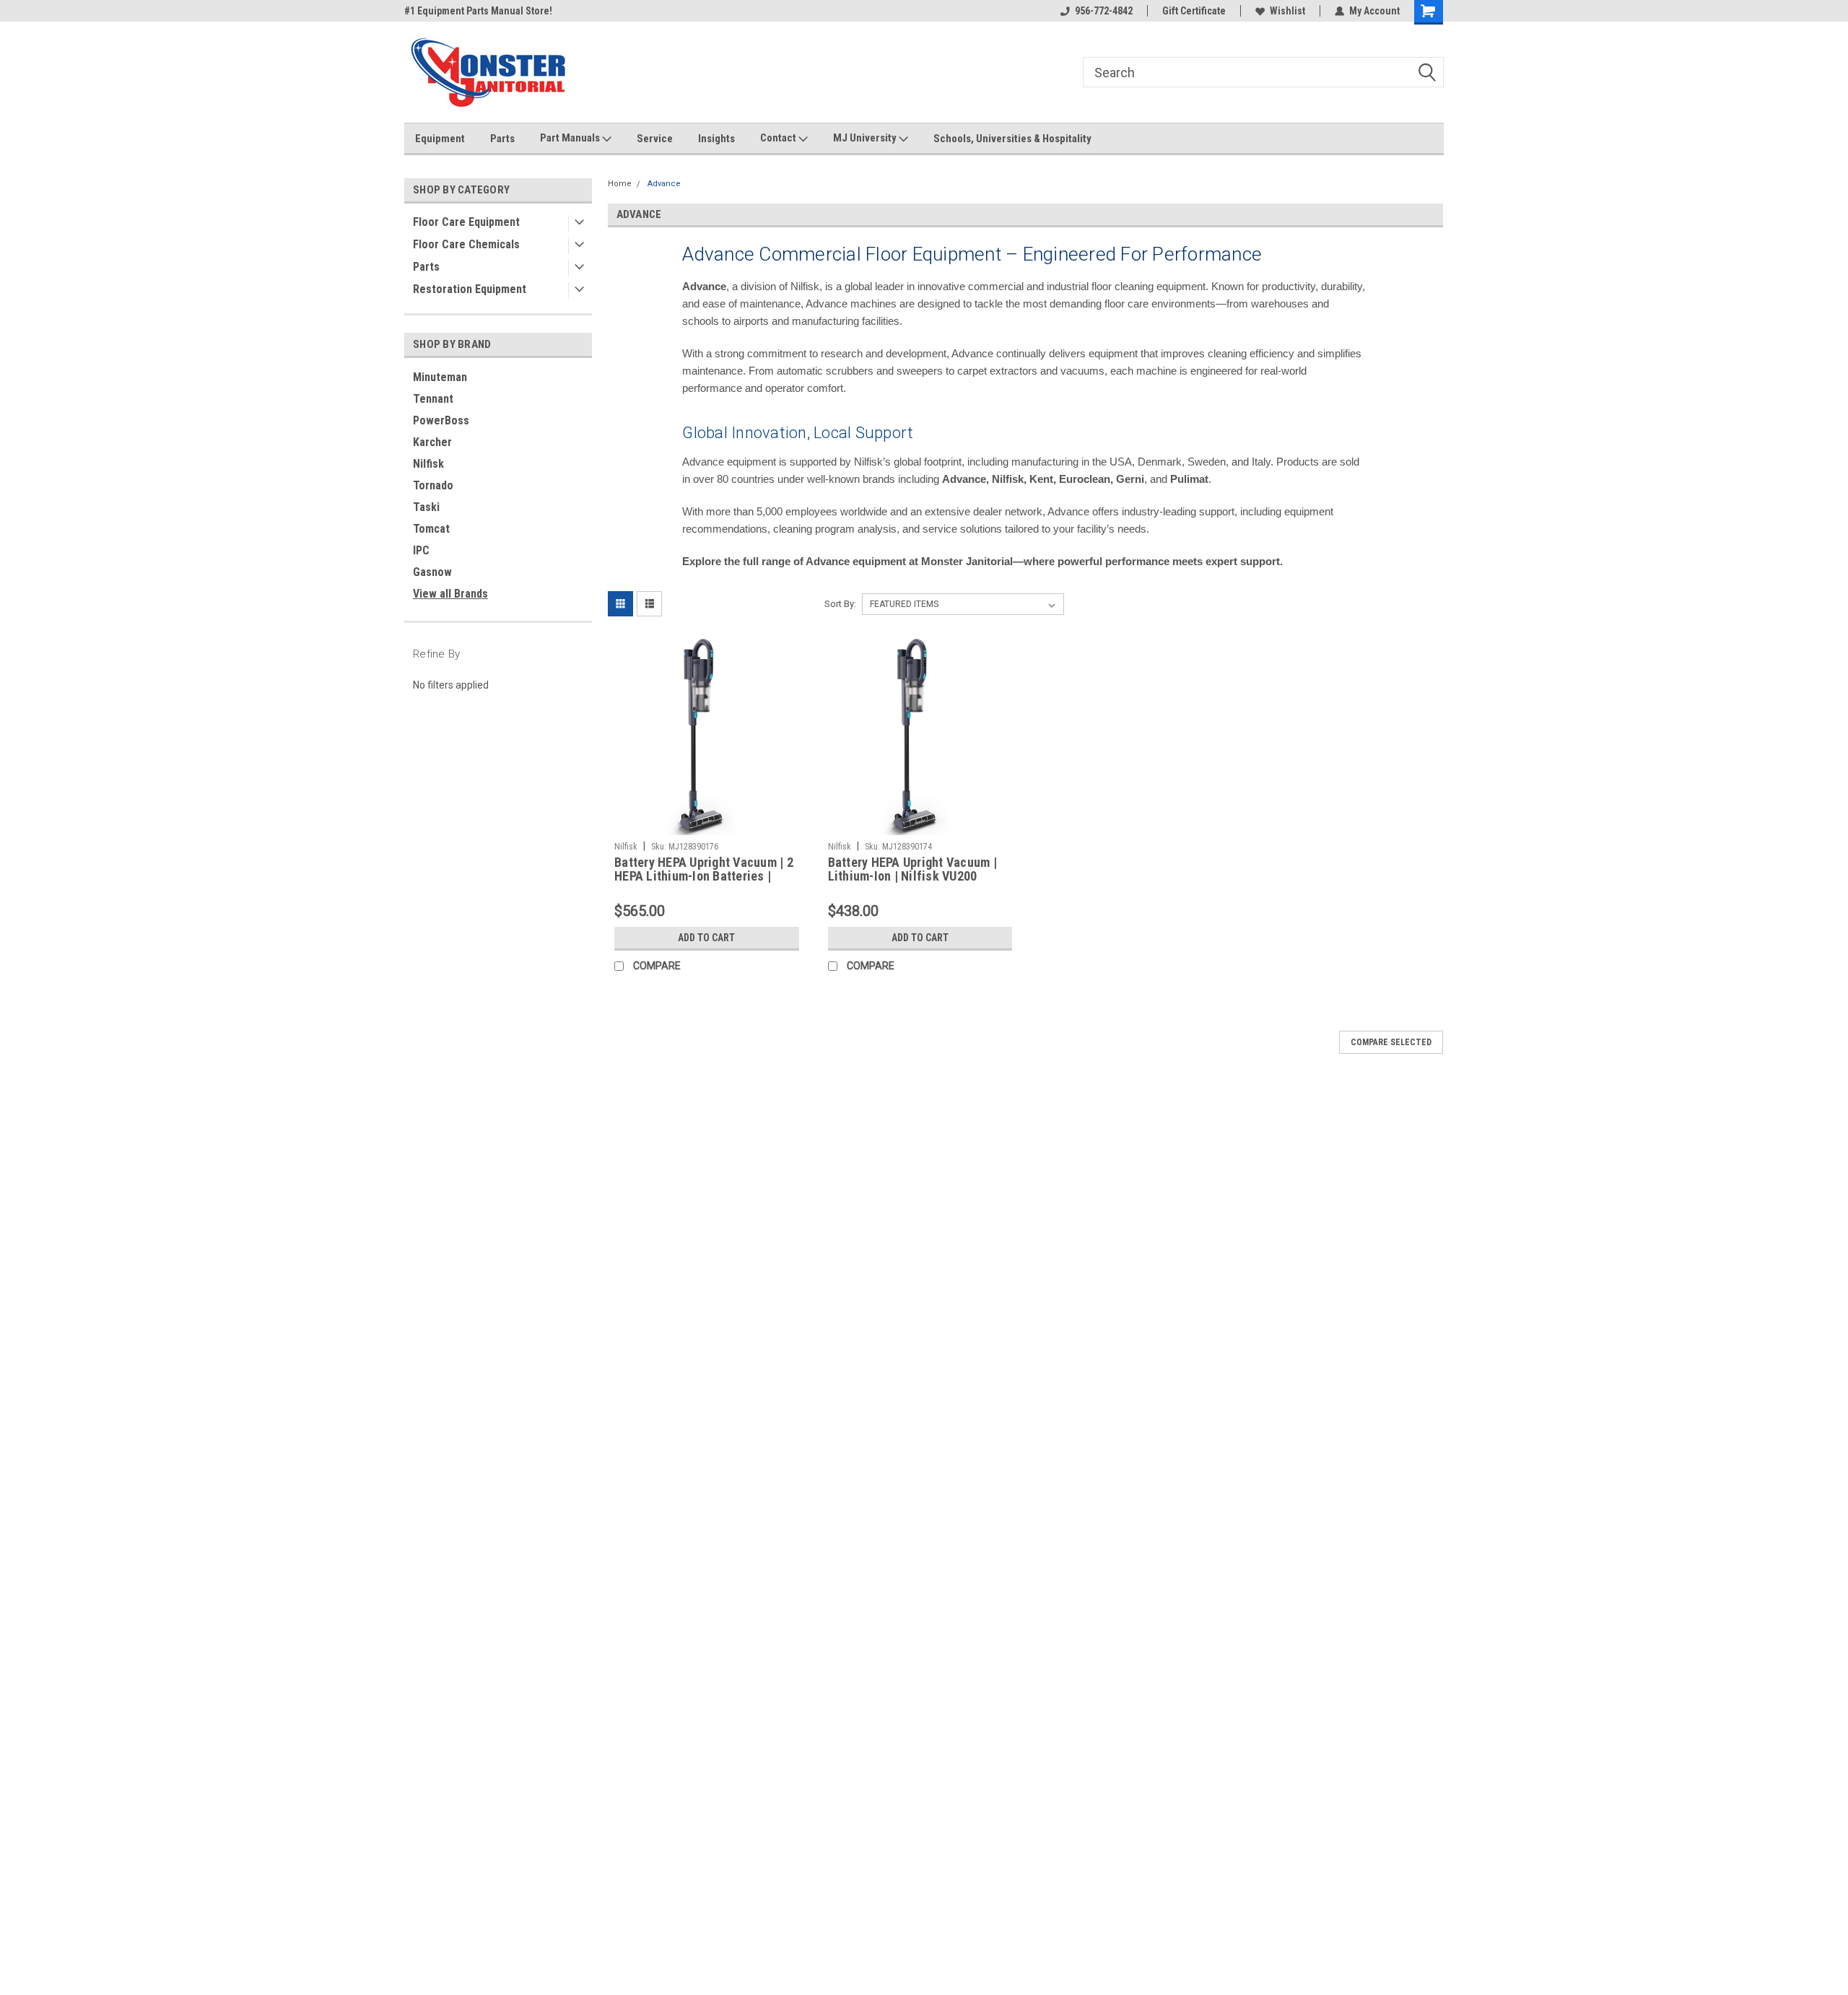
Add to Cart (706, 938)
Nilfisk (428, 464)
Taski (426, 507)
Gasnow (432, 572)
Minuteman (440, 377)
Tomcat (431, 529)
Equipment (440, 139)
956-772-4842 (1104, 11)
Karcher (432, 442)
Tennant (433, 399)
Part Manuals (571, 138)
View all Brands (450, 594)
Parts (502, 139)
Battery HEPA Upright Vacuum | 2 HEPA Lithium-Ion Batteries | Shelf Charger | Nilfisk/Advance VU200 (704, 883)
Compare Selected (1391, 1042)
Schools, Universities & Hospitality (1012, 139)
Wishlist (1287, 11)
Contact (779, 138)
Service (655, 139)
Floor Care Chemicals (466, 244)
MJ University (866, 138)
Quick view (707, 824)
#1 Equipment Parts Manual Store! (478, 11)
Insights (716, 139)
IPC (421, 550)
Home (620, 184)
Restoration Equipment (470, 289)
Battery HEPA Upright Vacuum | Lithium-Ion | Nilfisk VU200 (912, 869)
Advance (664, 184)
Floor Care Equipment (466, 222)
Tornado (433, 485)
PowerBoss (441, 420)
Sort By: (840, 604)
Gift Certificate (1194, 11)
